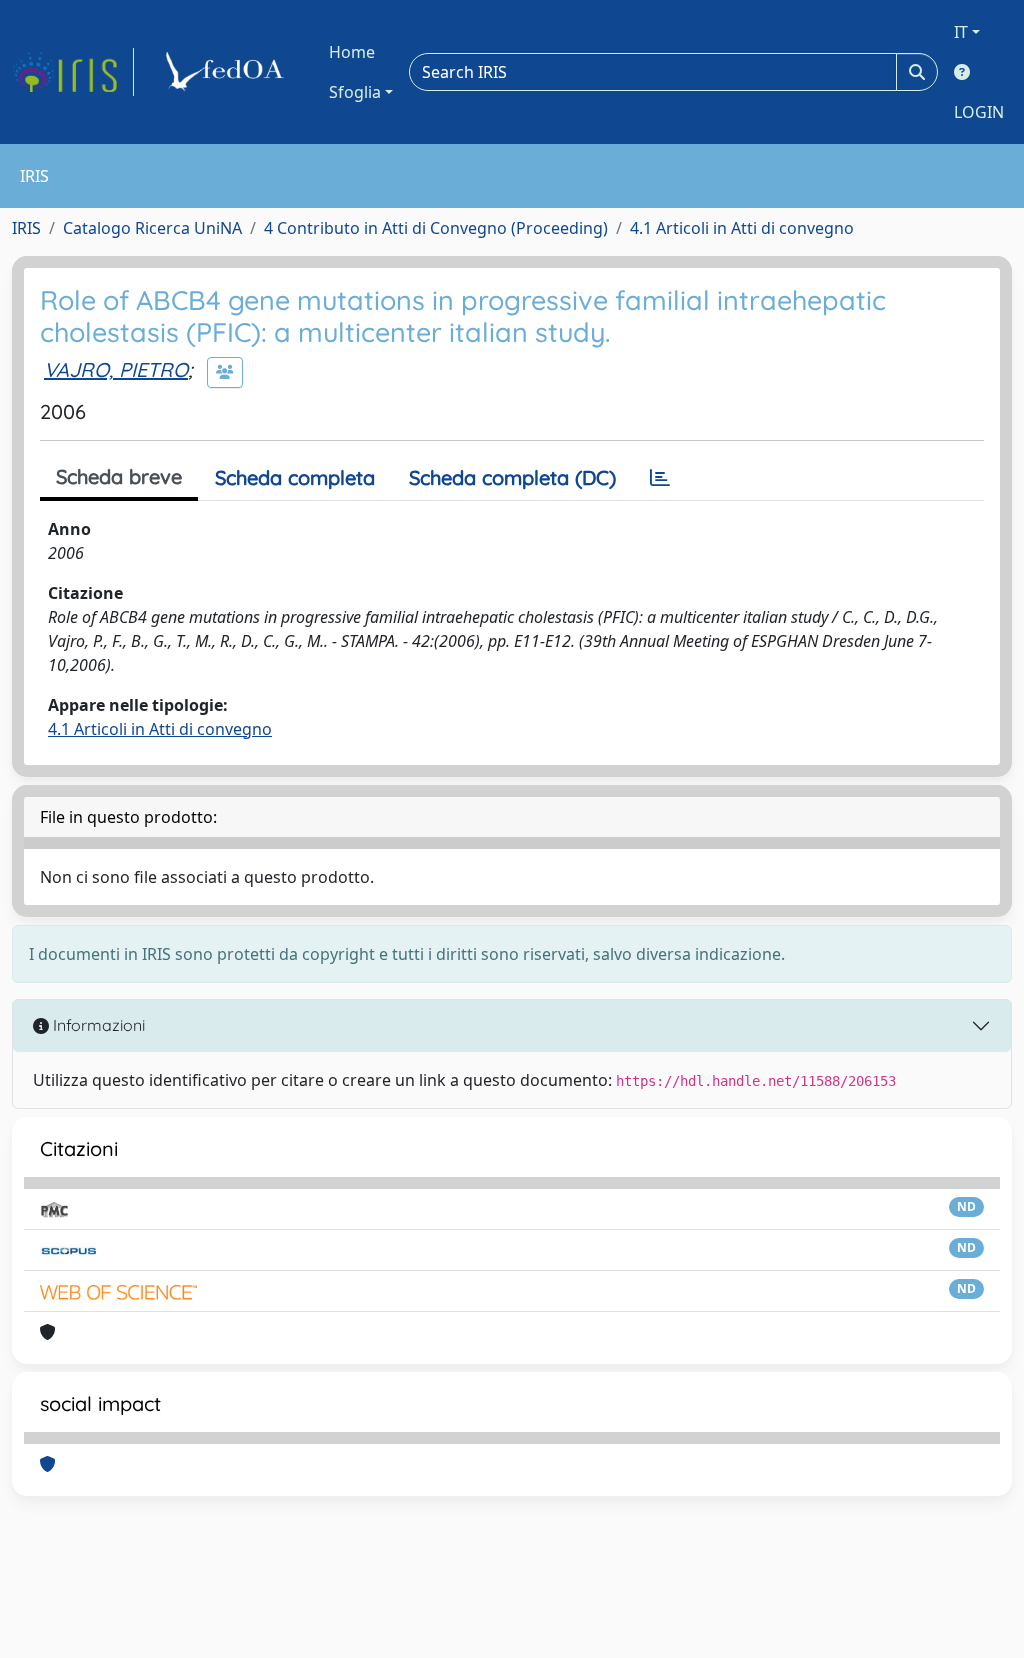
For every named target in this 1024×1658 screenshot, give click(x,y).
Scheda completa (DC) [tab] (512, 477)
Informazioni (97, 1025)
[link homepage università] (228, 72)
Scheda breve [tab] (119, 476)
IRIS (26, 228)
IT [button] (961, 32)
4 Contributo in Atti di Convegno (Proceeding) (436, 228)
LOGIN (979, 112)
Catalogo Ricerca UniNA (152, 228)
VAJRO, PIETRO (116, 369)
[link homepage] (73, 72)
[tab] (660, 478)
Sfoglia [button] (355, 92)
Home (352, 52)
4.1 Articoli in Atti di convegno (742, 228)
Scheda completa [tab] (295, 477)
